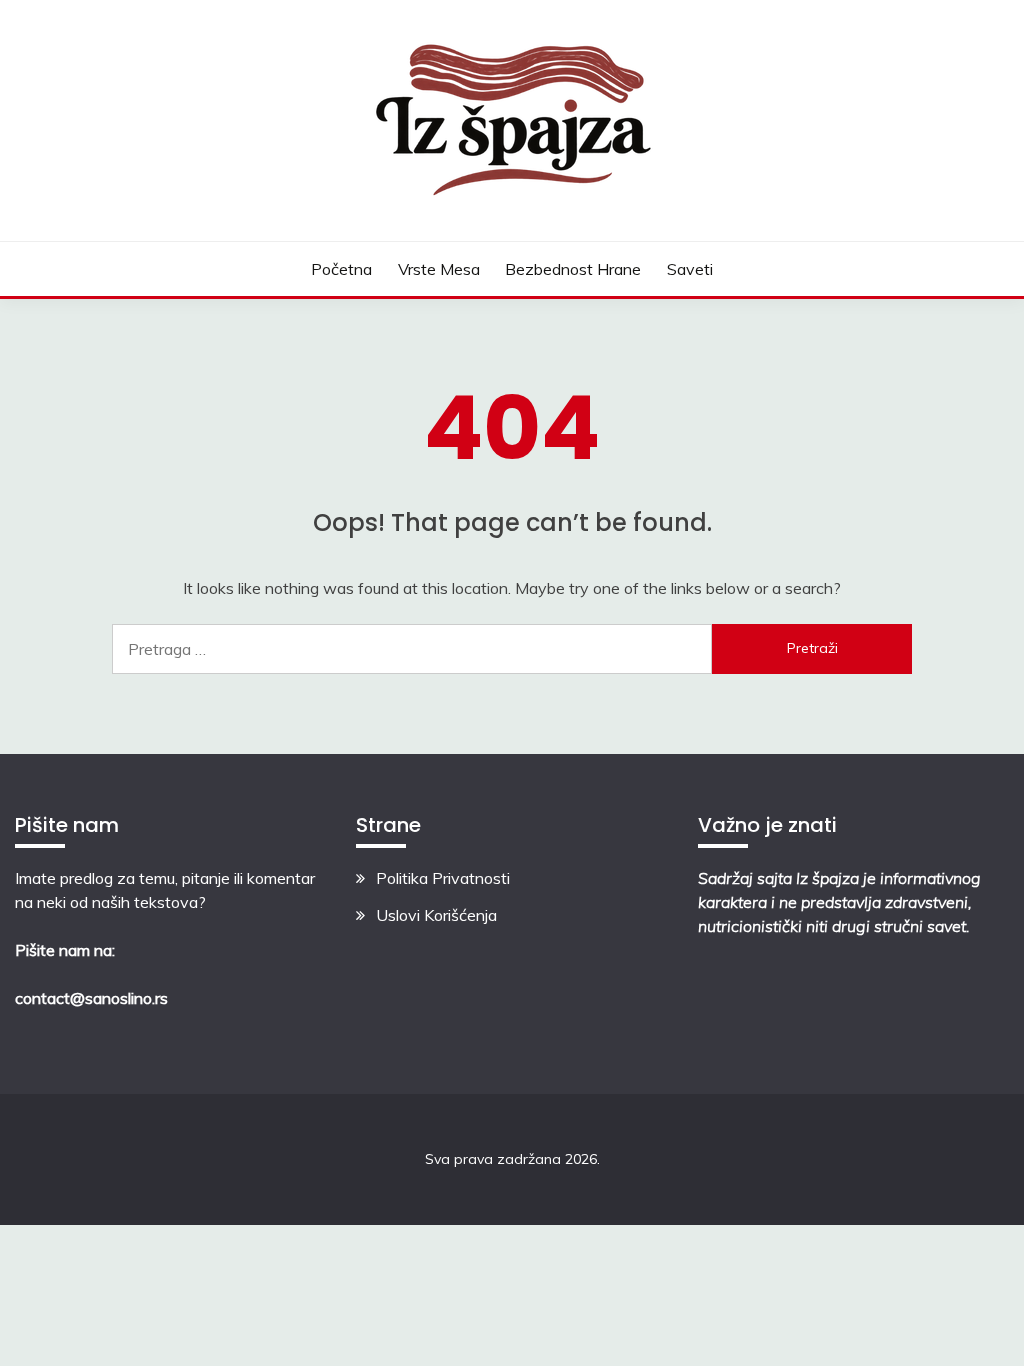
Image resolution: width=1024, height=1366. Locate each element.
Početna (341, 269)
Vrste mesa (439, 269)
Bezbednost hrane (573, 269)
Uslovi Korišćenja (436, 915)
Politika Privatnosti (443, 878)
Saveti (690, 269)
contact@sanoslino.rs (91, 998)
